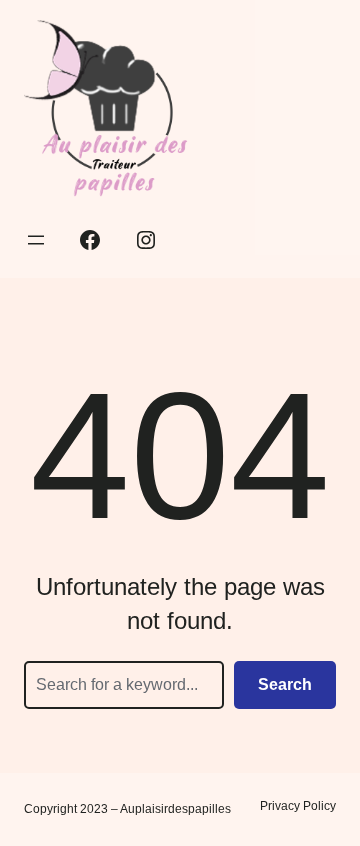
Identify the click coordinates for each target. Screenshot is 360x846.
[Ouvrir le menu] (36, 240)
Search (285, 684)
